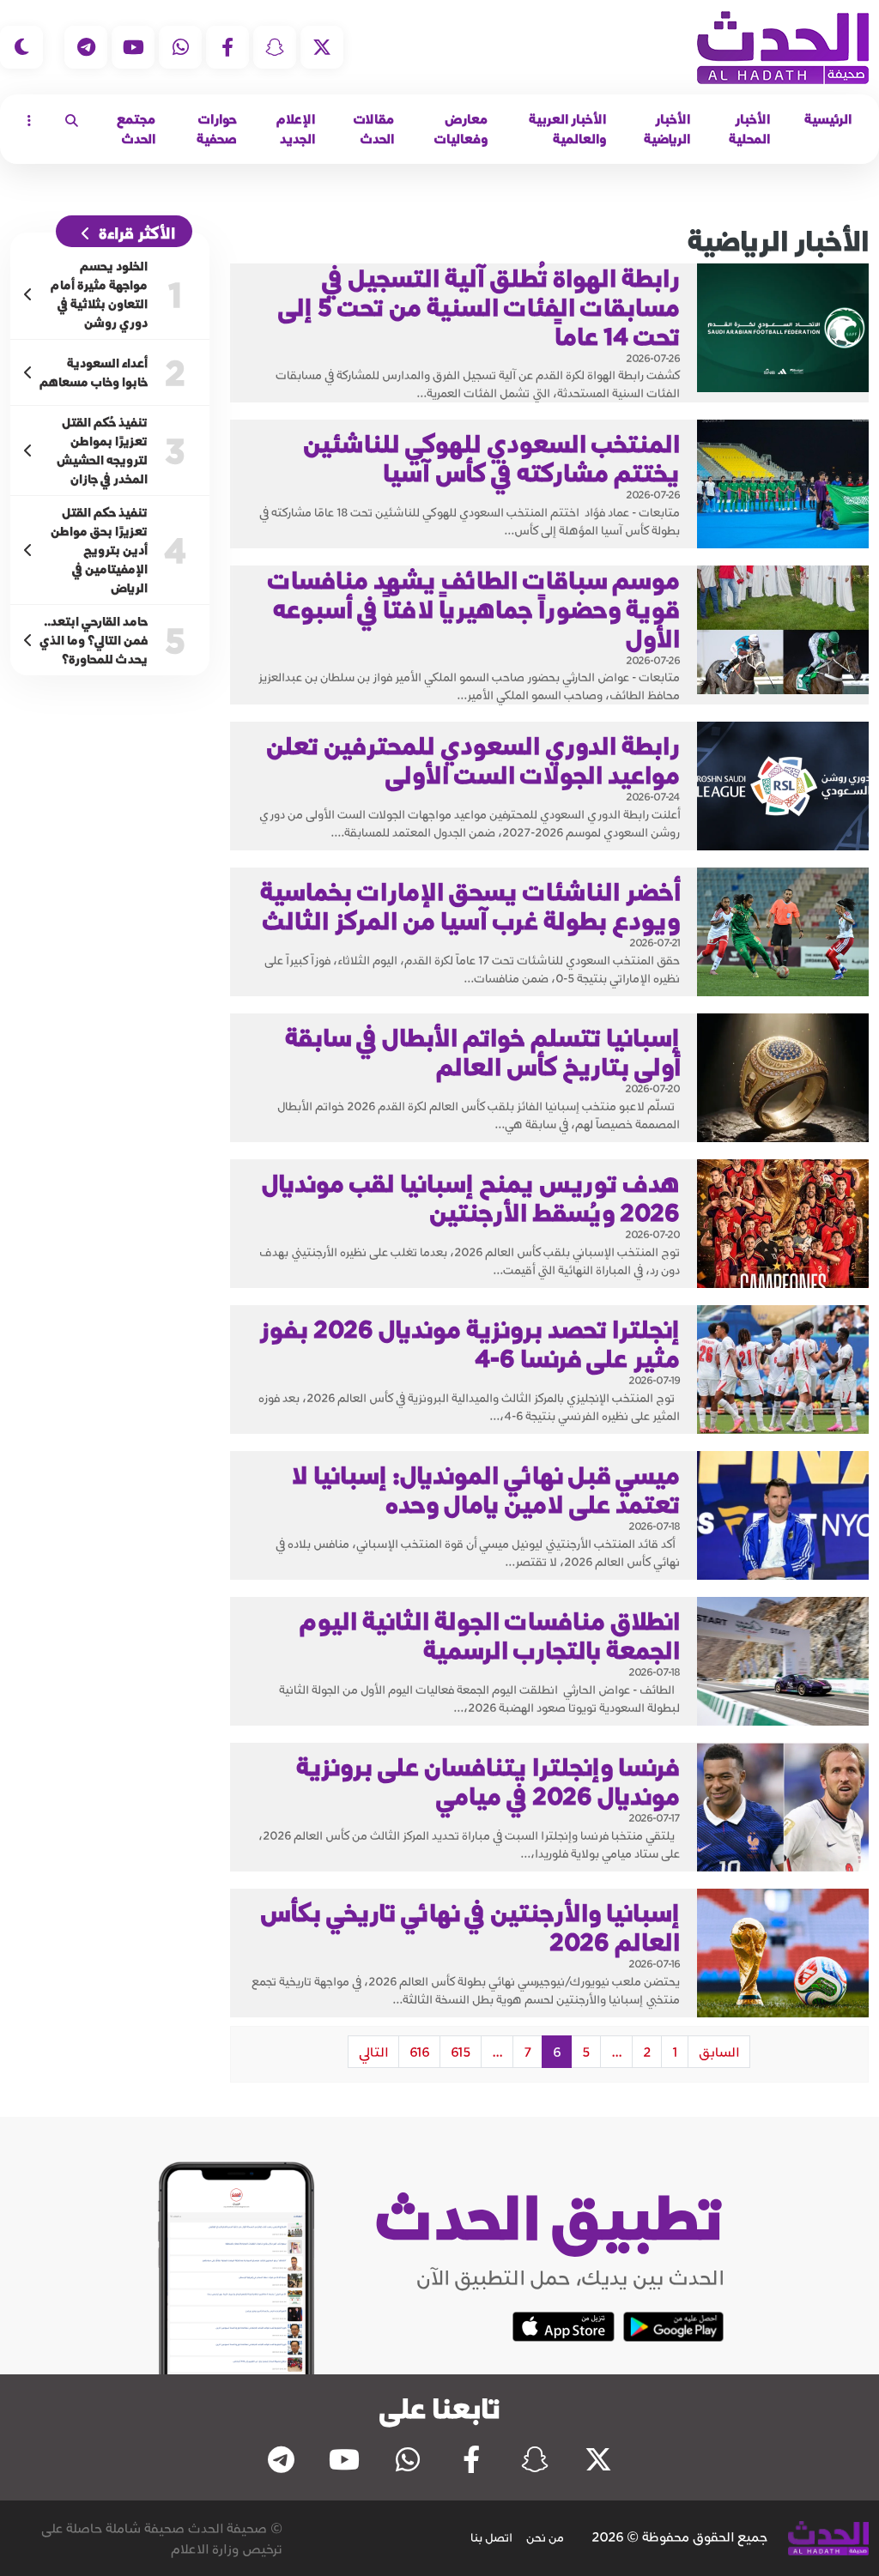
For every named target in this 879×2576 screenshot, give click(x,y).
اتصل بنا (491, 2537)
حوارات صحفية (217, 129)
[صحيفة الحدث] (783, 48)
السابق (719, 2052)
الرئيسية (828, 119)
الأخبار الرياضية (667, 129)
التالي (373, 2052)
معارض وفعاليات (461, 129)
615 (461, 2052)
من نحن (545, 2537)
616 (419, 2052)
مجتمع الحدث (136, 129)
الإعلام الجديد (296, 129)
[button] (72, 120)
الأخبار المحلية (749, 129)
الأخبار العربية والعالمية (567, 129)
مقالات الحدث (374, 129)
